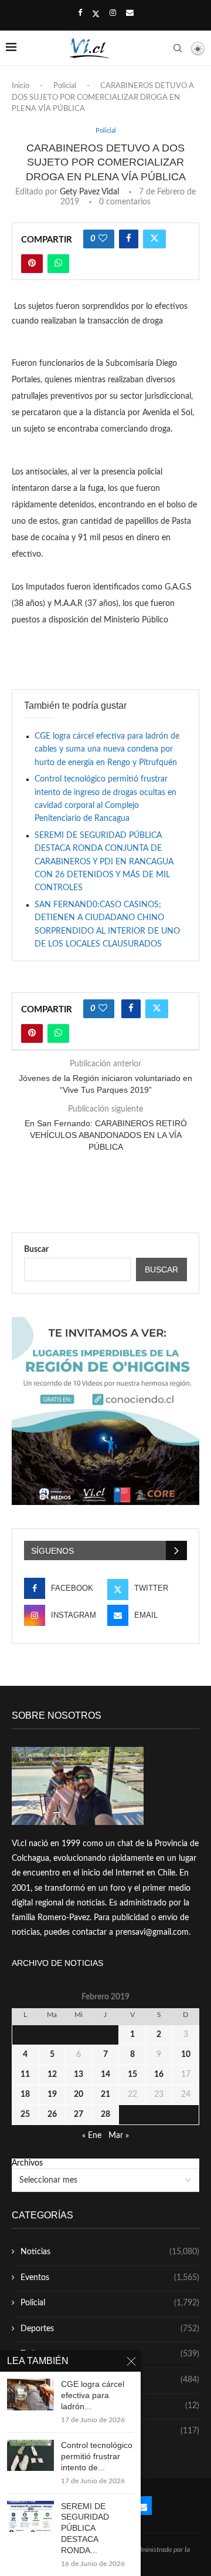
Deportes (110, 2329)
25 (25, 2114)
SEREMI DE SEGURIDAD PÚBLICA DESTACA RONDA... (85, 2528)
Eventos (110, 2278)
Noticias (110, 2252)
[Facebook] (80, 14)
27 (79, 2114)
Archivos (27, 2163)
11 (25, 2075)
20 (79, 2095)
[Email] (130, 14)
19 (52, 2095)
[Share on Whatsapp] (58, 264)
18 (25, 2095)
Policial (65, 86)
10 (186, 2055)
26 (52, 2114)
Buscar (36, 1250)
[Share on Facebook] (129, 239)
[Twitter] (96, 14)
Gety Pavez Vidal (89, 192)
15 (132, 2075)
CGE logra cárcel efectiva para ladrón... (93, 2395)
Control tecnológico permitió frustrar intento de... (97, 2456)
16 (159, 2075)
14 (105, 2075)
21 (105, 2095)
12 (52, 2075)
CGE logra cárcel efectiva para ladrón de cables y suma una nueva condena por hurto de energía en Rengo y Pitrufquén (107, 750)
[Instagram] (113, 14)
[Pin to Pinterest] (32, 264)
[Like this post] (103, 239)
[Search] (178, 48)
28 (105, 2114)
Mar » (119, 2136)
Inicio (21, 86)
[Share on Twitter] (154, 239)
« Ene (92, 2136)
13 (79, 2075)
